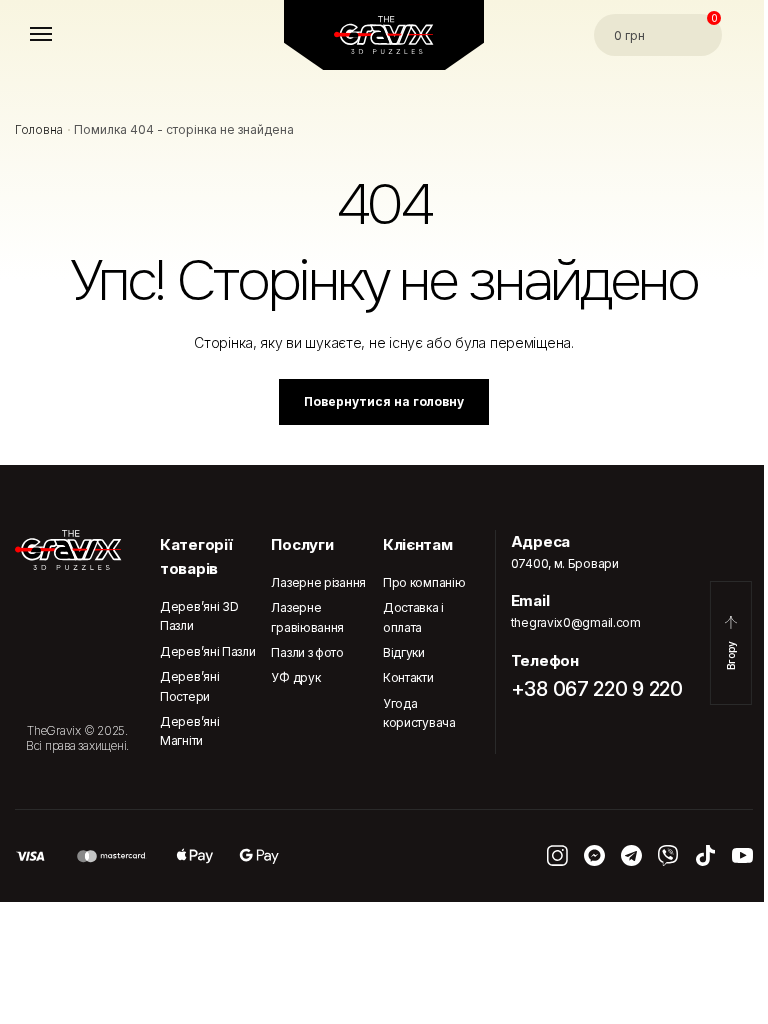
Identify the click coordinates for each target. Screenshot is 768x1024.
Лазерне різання (318, 582)
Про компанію (424, 582)
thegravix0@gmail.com (576, 622)
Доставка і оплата (413, 617)
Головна (39, 129)
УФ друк (295, 677)
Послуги (302, 544)
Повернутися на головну (384, 401)
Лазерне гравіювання (307, 617)
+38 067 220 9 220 (597, 689)
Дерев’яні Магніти (189, 731)
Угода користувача (419, 713)
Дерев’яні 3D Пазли (199, 616)
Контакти (408, 677)
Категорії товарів (196, 556)
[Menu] (60, 35)
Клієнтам (418, 544)
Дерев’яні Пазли (208, 651)
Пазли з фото (307, 652)
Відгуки (404, 652)
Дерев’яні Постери (189, 686)
